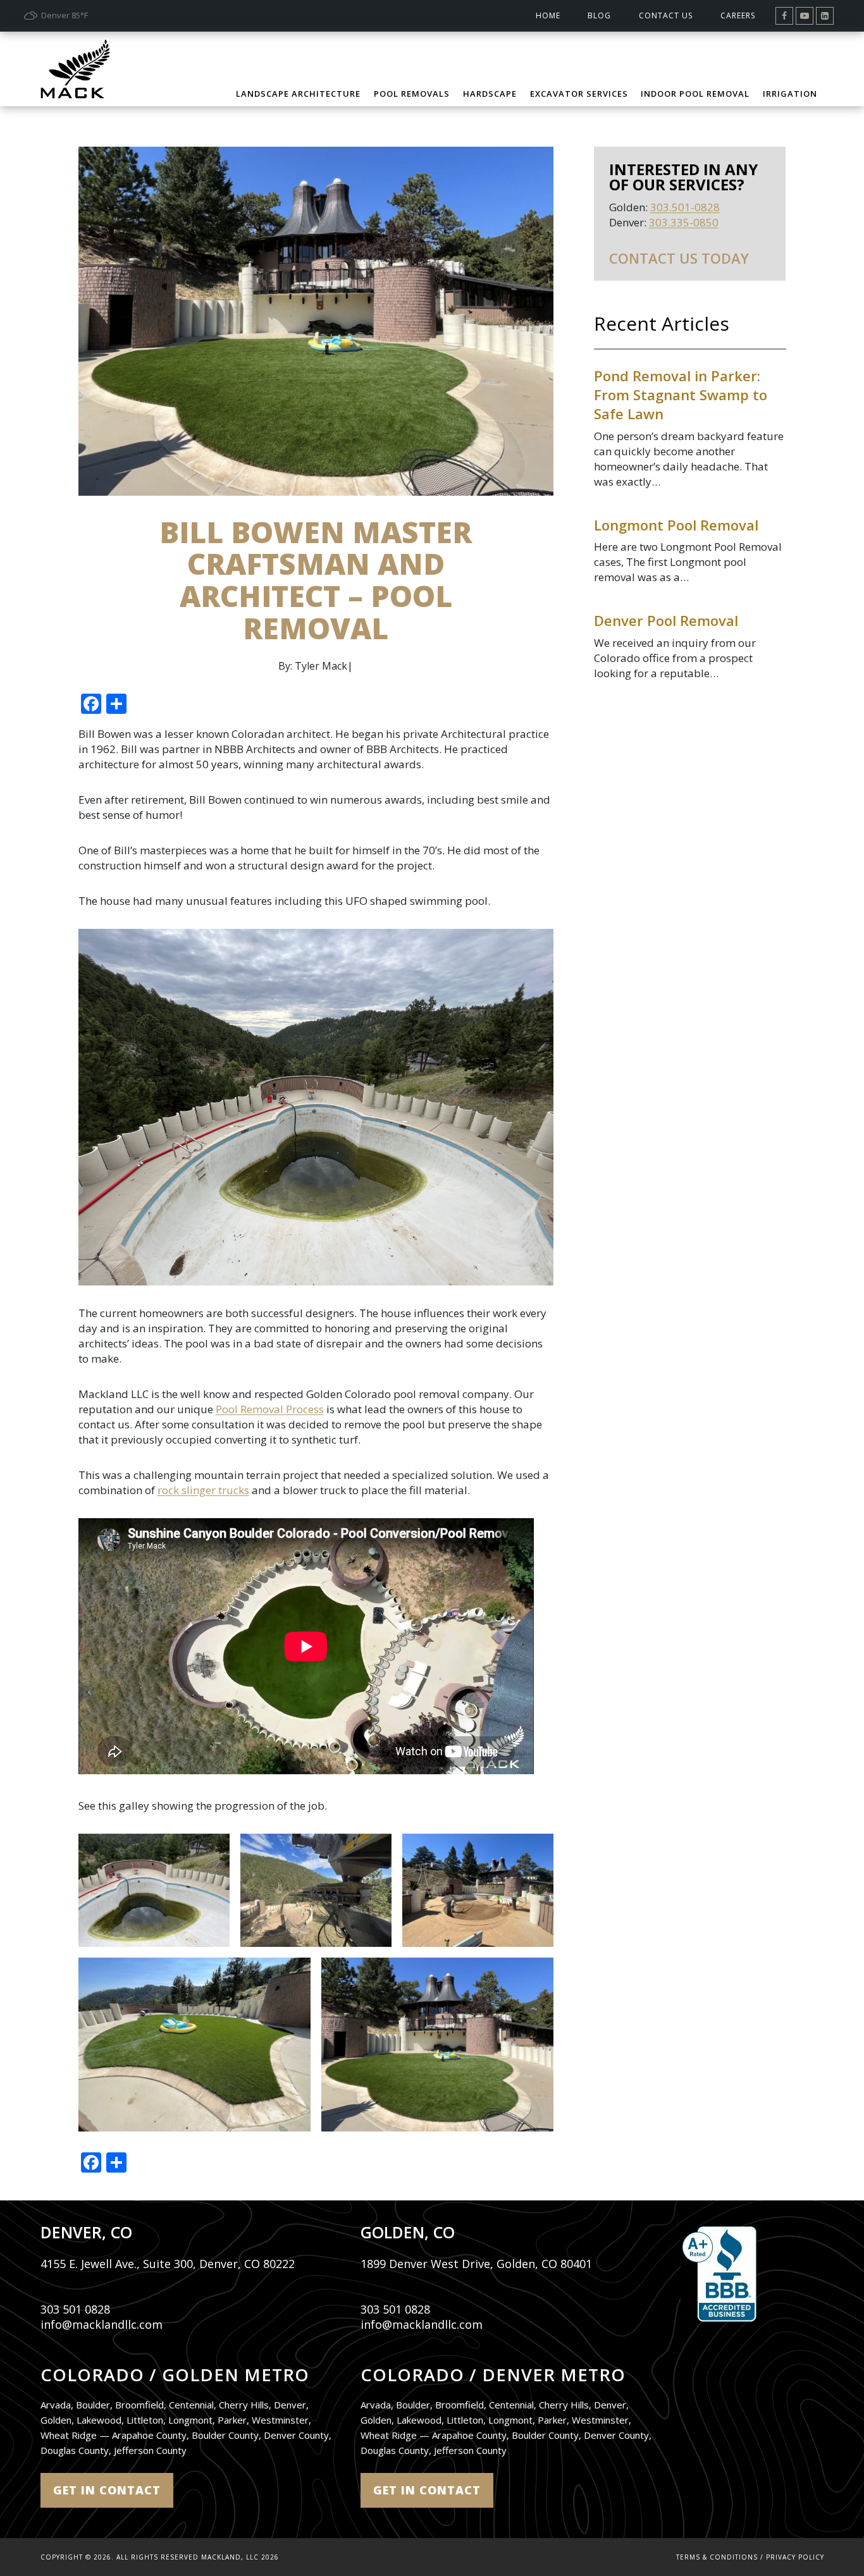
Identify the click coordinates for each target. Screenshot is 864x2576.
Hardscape (490, 94)
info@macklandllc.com (102, 2324)
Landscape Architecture (298, 94)
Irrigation (790, 94)
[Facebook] (784, 16)
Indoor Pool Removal (695, 94)
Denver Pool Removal (666, 620)
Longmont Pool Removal (676, 525)
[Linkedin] (825, 16)
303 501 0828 (75, 2309)
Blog (599, 15)
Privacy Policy (795, 2557)
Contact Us (666, 15)
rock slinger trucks (203, 1490)
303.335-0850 (684, 222)
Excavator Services (579, 94)
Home (548, 15)
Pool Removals (412, 94)
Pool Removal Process (270, 1409)
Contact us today (679, 258)
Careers (738, 15)
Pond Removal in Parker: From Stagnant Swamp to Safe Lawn (681, 395)
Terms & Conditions (717, 2557)
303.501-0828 (685, 207)
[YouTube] (805, 16)
